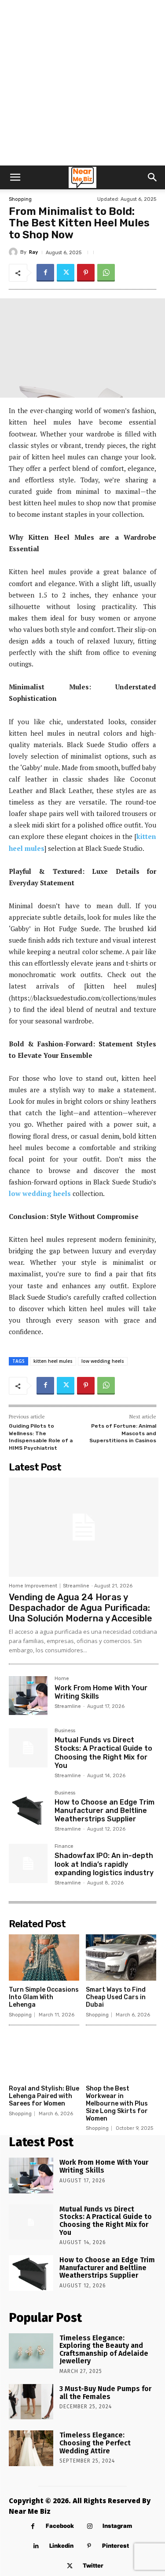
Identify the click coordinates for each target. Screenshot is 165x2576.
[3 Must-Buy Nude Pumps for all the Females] (31, 2402)
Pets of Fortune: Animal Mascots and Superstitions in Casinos (123, 1433)
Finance (64, 1846)
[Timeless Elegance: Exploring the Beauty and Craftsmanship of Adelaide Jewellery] (31, 2351)
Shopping (20, 199)
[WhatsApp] (106, 273)
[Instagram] (90, 2526)
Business (65, 1731)
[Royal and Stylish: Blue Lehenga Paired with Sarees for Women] (44, 2057)
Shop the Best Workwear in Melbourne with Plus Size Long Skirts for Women (117, 2103)
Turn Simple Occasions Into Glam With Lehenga (44, 1997)
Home (62, 1679)
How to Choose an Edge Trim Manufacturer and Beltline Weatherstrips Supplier (104, 1811)
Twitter (93, 2565)
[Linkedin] (36, 2546)
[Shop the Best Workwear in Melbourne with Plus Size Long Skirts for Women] (121, 2057)
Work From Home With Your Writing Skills (101, 1692)
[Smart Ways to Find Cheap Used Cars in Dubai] (121, 1958)
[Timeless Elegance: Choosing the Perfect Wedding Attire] (31, 2448)
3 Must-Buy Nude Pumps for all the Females (105, 2393)
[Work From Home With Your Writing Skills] (28, 1696)
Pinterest (115, 2546)
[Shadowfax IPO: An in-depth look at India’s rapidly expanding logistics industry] (28, 1863)
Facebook (60, 2526)
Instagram (117, 2526)
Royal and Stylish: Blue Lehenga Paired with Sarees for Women (44, 2096)
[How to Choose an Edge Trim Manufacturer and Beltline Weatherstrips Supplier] (28, 1810)
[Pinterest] (86, 273)
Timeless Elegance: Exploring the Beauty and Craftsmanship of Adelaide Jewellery (104, 2350)
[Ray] (15, 252)
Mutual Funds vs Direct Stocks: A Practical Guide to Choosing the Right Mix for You (103, 1753)
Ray (33, 252)
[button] (15, 177)
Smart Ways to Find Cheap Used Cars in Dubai (116, 1997)
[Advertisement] (82, 83)
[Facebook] (45, 273)
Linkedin (61, 2546)
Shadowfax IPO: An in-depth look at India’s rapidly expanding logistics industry (104, 1864)
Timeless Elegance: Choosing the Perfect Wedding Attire (95, 2443)
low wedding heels (40, 1193)
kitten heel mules (53, 1361)
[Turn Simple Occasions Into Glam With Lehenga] (44, 1958)
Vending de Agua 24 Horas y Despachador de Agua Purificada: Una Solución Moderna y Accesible (81, 1608)
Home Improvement (33, 1586)
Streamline (76, 1586)
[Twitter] (66, 273)
